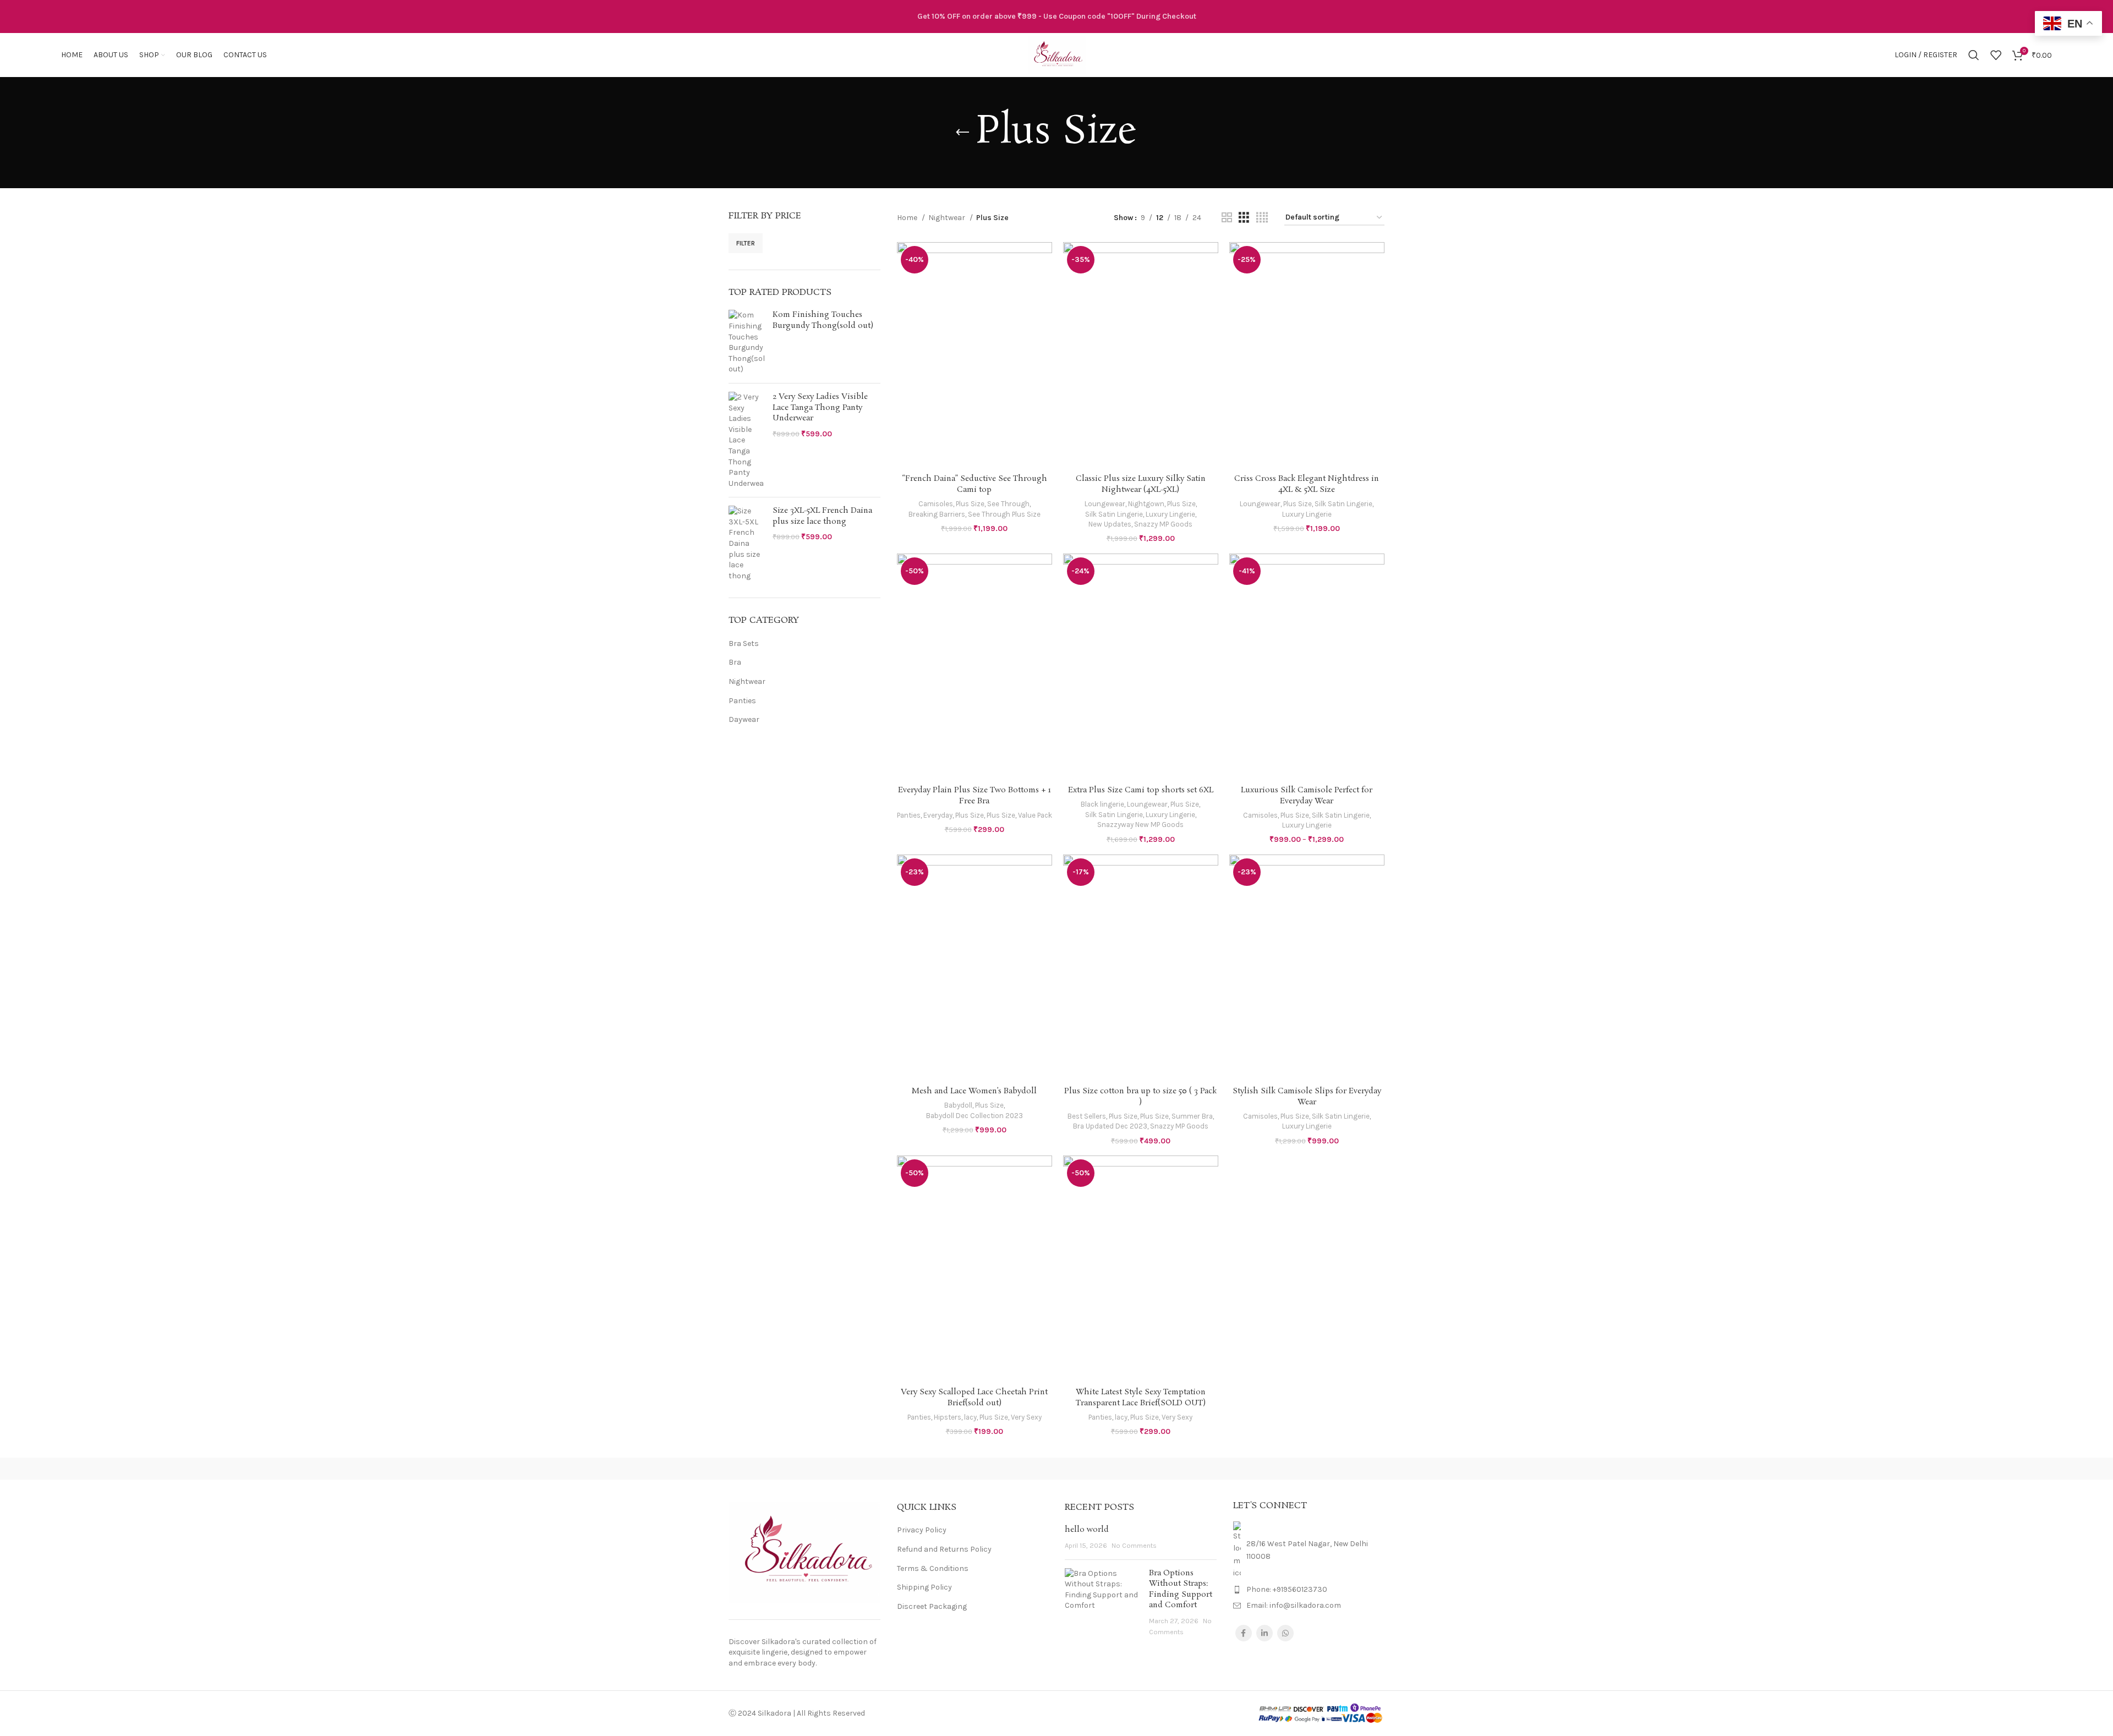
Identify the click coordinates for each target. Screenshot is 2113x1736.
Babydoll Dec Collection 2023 (975, 1116)
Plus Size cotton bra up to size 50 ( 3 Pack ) (1140, 1097)
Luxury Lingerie (1170, 514)
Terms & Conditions (933, 1568)
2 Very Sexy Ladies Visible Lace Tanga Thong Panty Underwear (820, 408)
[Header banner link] (1056, 17)
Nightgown (1146, 504)
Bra (735, 662)
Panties (742, 701)
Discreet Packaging (932, 1606)
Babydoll (958, 1105)
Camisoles (936, 504)
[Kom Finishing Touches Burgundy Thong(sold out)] (746, 342)
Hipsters (948, 1417)
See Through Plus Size (1004, 514)
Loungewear (1105, 504)
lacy (970, 1417)
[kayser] (1150, 1469)
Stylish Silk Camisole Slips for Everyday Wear (1307, 1097)
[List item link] (1309, 1590)
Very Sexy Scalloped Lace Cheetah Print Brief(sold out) (974, 1398)
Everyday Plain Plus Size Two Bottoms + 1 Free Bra (975, 796)
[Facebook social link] (1244, 1633)
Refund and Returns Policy (944, 1549)
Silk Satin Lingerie (1114, 514)
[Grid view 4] (1262, 218)
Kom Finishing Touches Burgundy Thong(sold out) (823, 321)
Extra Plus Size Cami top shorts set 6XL (1141, 790)
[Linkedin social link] (1264, 1633)
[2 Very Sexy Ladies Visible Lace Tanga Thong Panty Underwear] (746, 440)
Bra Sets (744, 644)
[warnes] (869, 1469)
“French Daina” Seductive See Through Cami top (975, 484)
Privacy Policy (922, 1530)
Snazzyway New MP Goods (1140, 825)
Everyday (938, 815)
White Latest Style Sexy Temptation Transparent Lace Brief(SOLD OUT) (1141, 1398)
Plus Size (970, 504)
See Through (1008, 504)
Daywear (744, 719)
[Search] (1974, 55)
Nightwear (747, 681)
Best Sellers (1087, 1116)
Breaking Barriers (937, 514)
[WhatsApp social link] (1285, 1633)
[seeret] (1056, 1469)
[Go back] (962, 133)
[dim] (1244, 1469)
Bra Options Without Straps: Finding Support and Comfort (1181, 1589)
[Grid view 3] (1244, 218)
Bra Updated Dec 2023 (1110, 1126)
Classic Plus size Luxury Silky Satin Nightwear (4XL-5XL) (1141, 484)
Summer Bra (1192, 1116)
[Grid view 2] (1227, 218)
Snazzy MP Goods (1163, 524)
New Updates (1110, 524)
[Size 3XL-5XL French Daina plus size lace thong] (746, 543)
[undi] (963, 1469)
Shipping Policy (924, 1587)
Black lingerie (1102, 804)
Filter (746, 243)
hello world (1087, 1530)
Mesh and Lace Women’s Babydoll (974, 1091)
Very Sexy (1026, 1417)
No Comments (1134, 1545)
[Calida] (1338, 1469)
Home (908, 218)
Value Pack (1035, 815)
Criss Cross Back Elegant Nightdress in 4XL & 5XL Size (1307, 484)
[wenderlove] (775, 1469)
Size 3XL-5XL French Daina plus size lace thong (822, 516)
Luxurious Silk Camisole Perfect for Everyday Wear (1307, 796)
